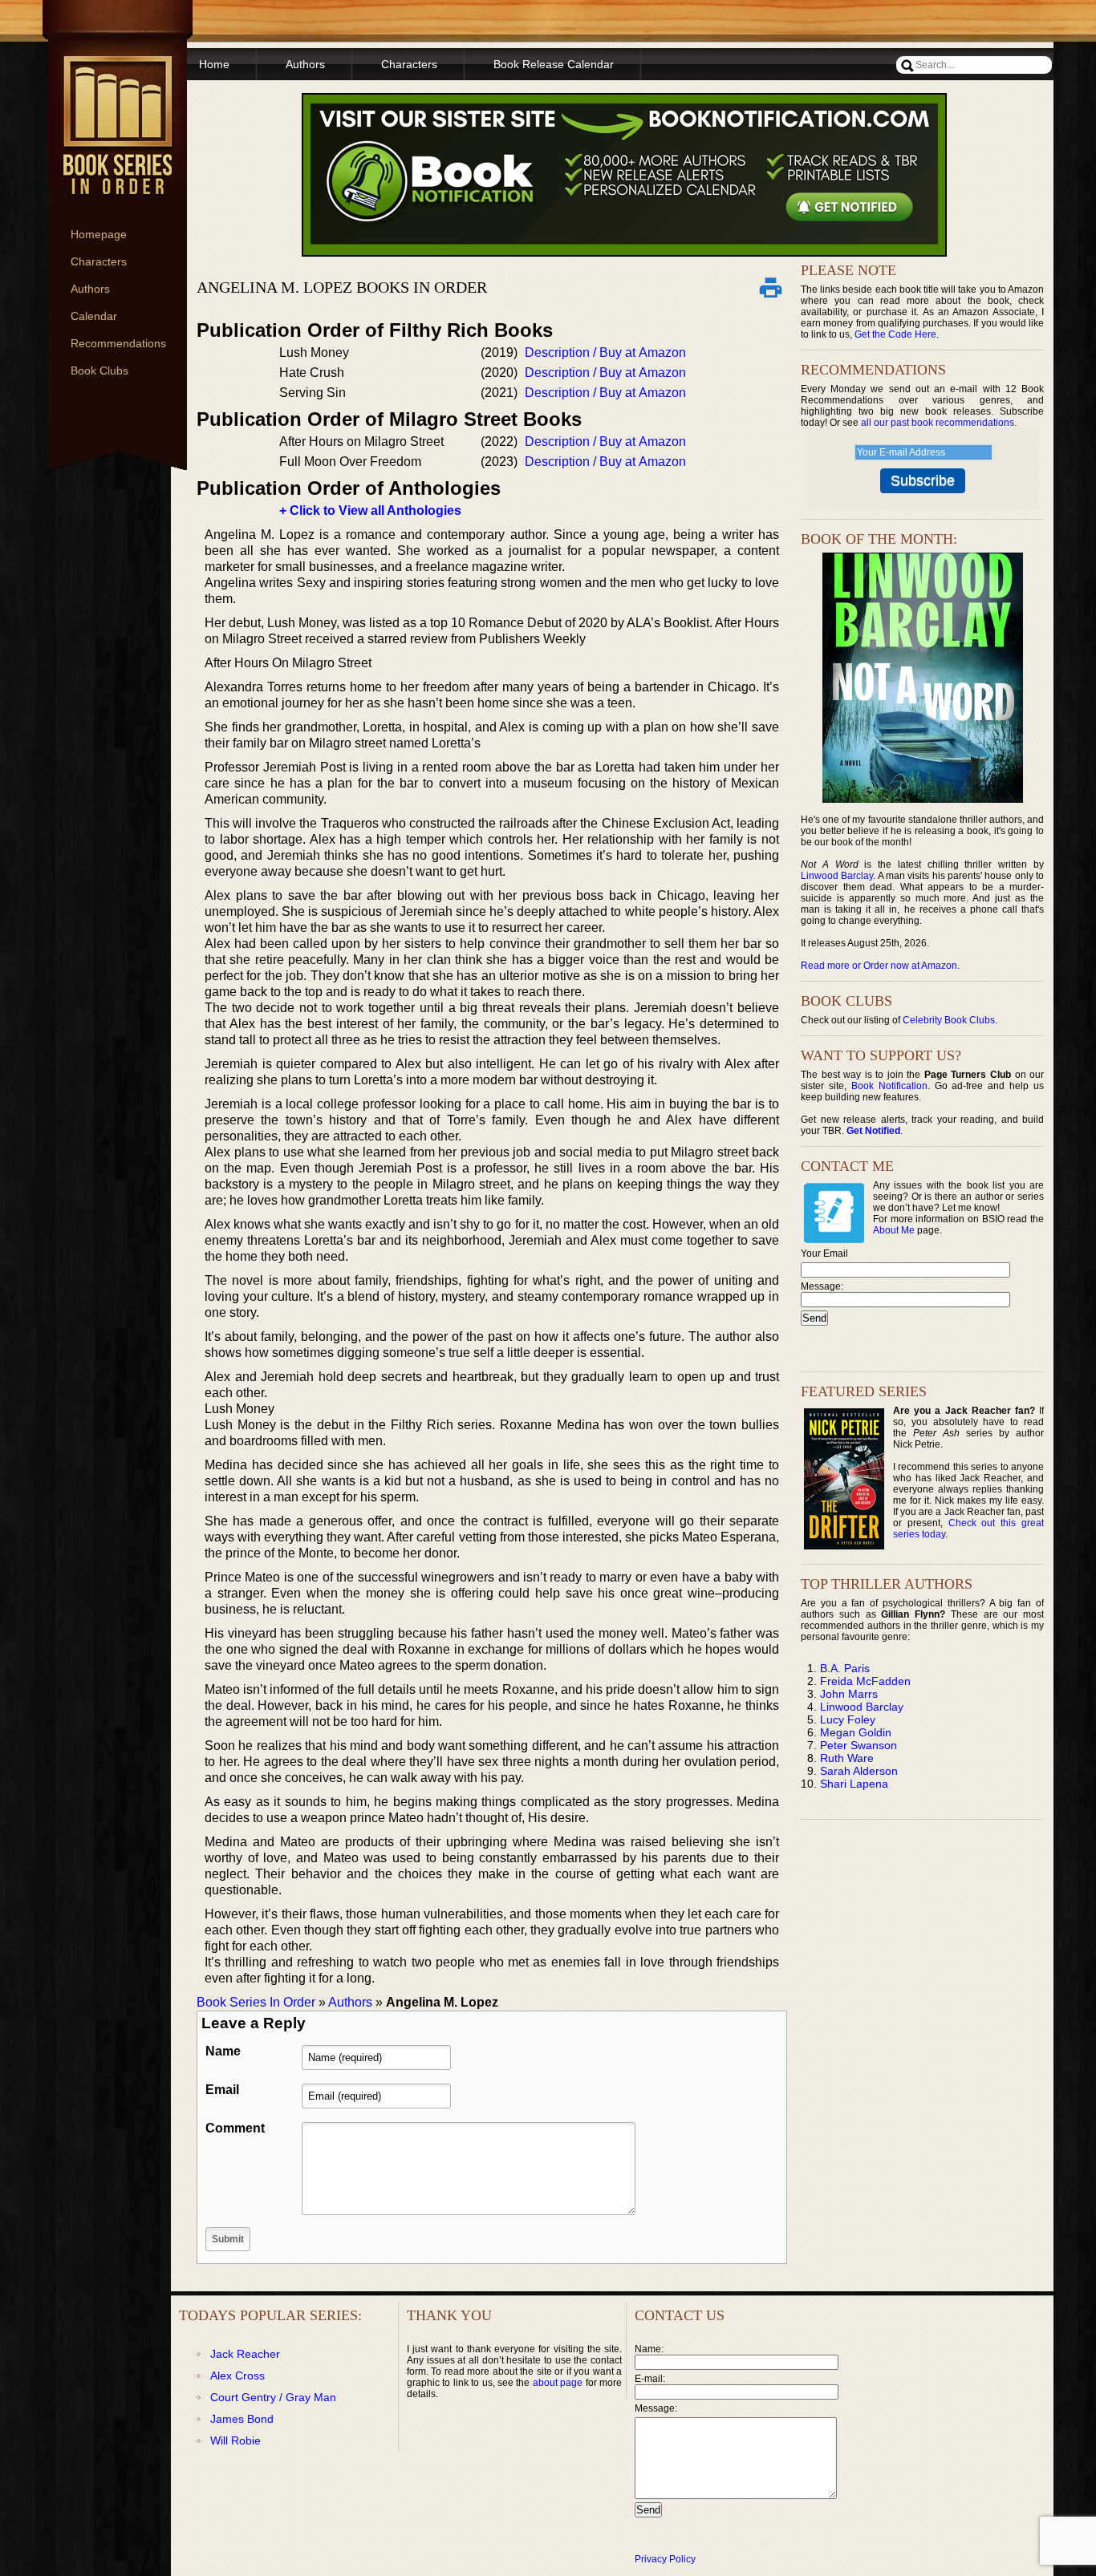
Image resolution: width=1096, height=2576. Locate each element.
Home (214, 64)
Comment (235, 2128)
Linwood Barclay (837, 876)
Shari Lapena (854, 1784)
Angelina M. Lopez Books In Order (342, 287)
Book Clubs (99, 371)
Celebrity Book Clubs (949, 1020)
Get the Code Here (895, 334)
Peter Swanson (859, 1745)
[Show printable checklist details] (770, 287)
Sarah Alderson (859, 1771)
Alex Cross (237, 2376)
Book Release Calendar (554, 64)
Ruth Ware (847, 1758)
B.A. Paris (845, 1668)
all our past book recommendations (938, 423)
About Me (894, 1230)
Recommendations (118, 343)
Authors (90, 289)
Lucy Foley (848, 1719)
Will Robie (235, 2440)
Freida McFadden (865, 1681)
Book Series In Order (256, 2002)
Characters (99, 261)
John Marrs (849, 1694)
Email (222, 2090)
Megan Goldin (856, 1732)
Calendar (94, 316)
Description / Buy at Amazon (605, 352)
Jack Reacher (245, 2354)
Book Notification (889, 1086)
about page (558, 2383)
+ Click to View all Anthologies (370, 510)
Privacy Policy (665, 2559)
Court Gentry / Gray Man (273, 2397)
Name (223, 2051)
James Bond (242, 2419)
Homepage (99, 234)
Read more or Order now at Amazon (879, 966)
